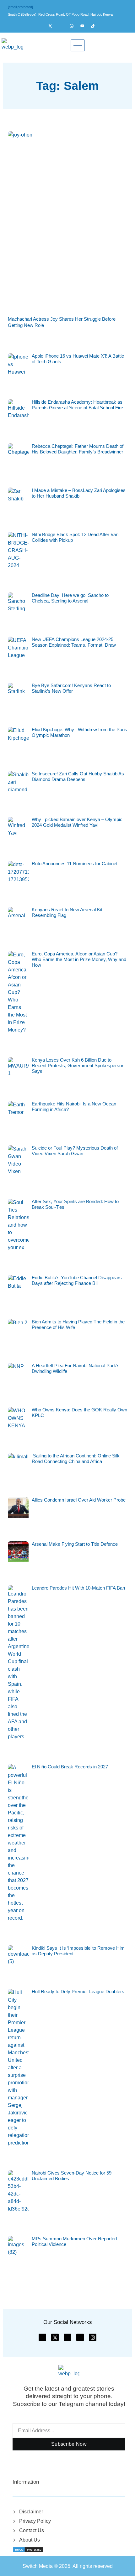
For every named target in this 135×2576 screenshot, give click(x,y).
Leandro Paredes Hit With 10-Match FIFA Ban (78, 1588)
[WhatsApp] (74, 26)
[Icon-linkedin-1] (80, 2337)
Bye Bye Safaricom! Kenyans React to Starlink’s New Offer (71, 688)
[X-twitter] (55, 2337)
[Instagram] (64, 26)
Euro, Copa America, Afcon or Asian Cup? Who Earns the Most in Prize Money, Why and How (79, 959)
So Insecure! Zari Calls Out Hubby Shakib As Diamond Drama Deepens (78, 776)
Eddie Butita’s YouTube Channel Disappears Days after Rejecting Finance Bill (77, 1280)
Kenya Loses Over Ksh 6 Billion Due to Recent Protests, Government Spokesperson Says (78, 1066)
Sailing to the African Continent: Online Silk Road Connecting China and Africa (76, 1459)
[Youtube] (85, 26)
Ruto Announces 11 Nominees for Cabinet (75, 864)
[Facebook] (42, 26)
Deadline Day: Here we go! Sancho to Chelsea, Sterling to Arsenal (70, 598)
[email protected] (20, 7)
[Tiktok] (96, 26)
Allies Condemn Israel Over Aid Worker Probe (79, 1500)
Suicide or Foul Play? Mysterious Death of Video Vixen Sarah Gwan (75, 1151)
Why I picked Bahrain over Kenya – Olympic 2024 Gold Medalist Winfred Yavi (77, 822)
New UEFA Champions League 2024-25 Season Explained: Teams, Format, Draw (74, 642)
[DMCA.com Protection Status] (28, 2549)
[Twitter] (53, 26)
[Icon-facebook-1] (42, 2337)
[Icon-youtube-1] (67, 2337)
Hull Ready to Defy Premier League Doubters (78, 1991)
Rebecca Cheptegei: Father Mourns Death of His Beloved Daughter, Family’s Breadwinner (78, 449)
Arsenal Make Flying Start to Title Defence (75, 1544)
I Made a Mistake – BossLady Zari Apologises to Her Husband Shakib (79, 493)
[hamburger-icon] (78, 45)
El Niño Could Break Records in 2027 (70, 1767)
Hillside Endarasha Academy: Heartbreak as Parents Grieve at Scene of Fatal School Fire (77, 405)
